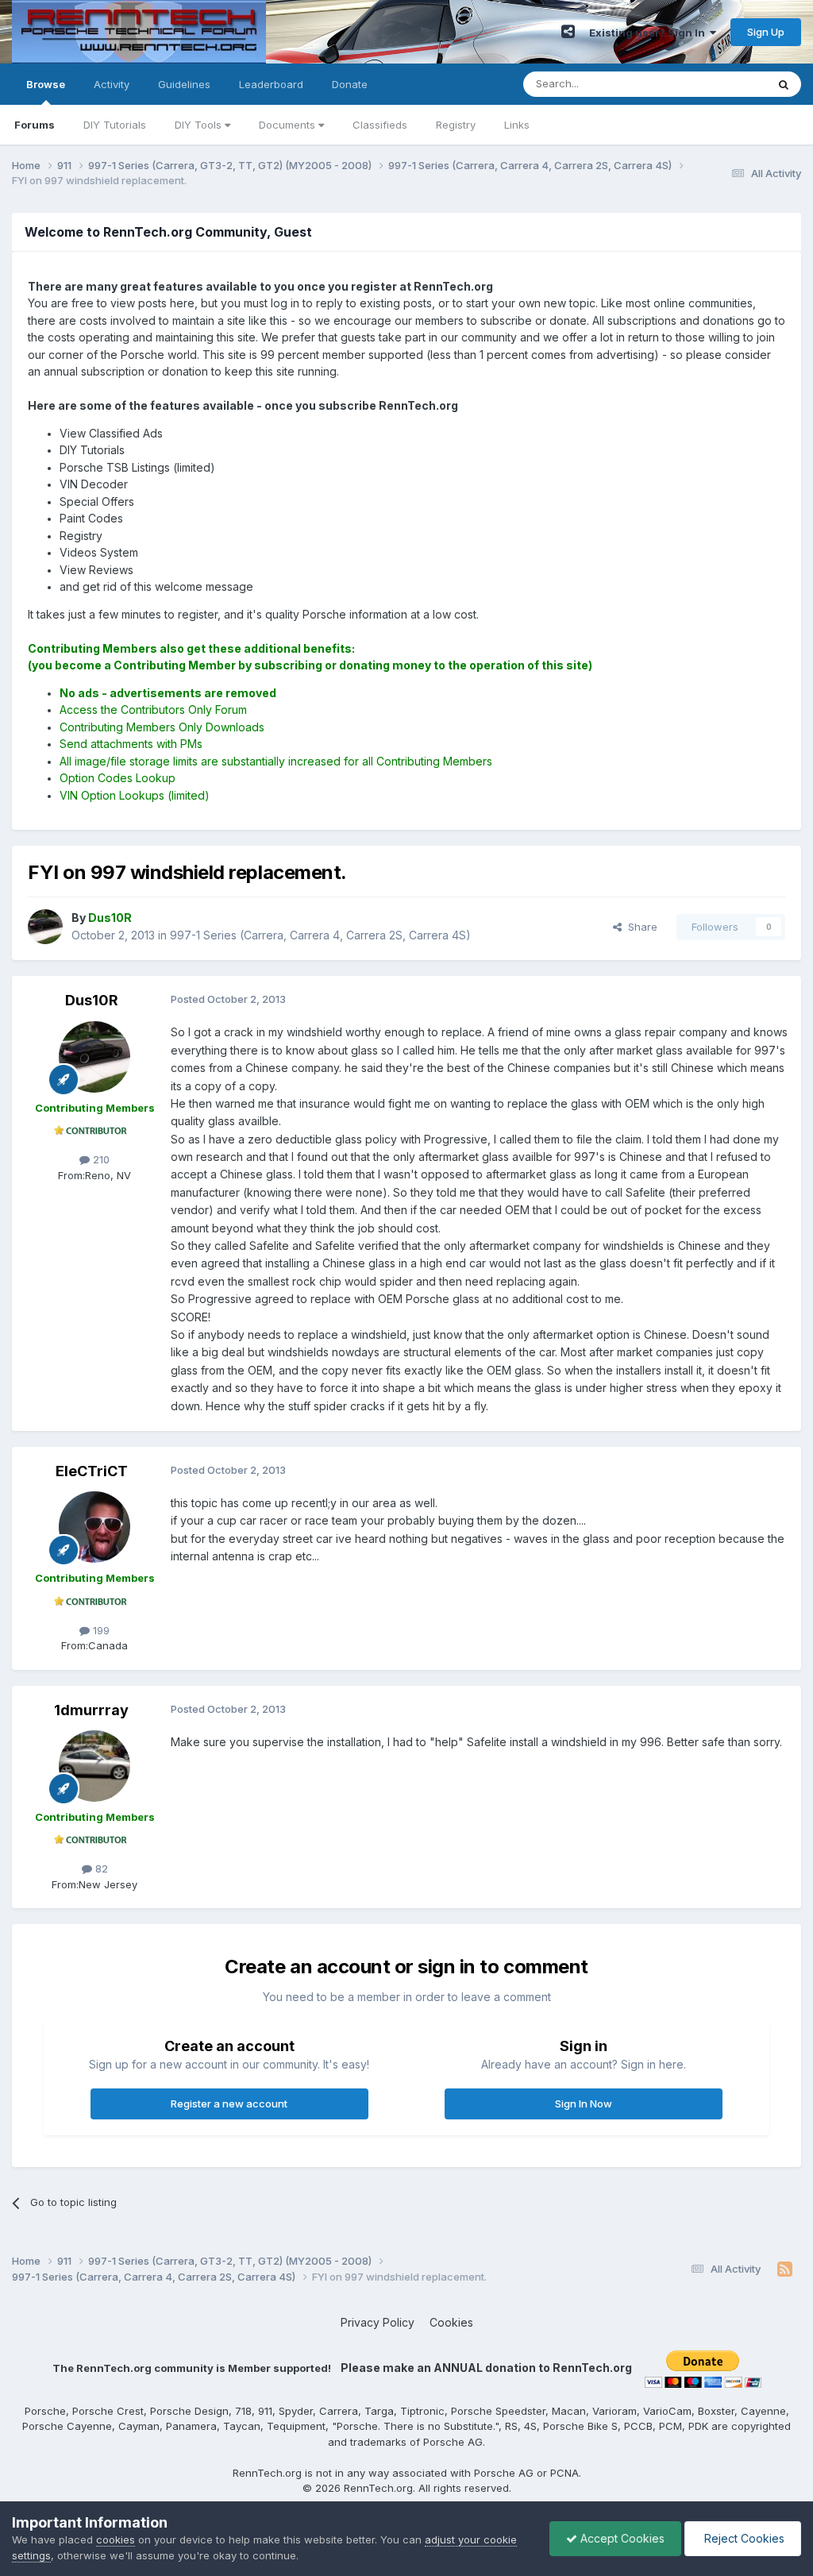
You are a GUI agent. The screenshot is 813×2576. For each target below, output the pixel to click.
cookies (116, 2539)
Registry (456, 125)
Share (640, 927)
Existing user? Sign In (649, 33)
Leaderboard (271, 84)
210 (100, 1159)
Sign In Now (584, 2104)
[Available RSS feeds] (785, 2269)
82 (100, 1868)
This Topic (720, 84)
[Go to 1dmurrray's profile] (94, 1766)
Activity (112, 84)
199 (100, 1630)
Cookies (451, 2322)
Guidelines (184, 84)
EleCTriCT (92, 1471)
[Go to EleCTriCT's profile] (94, 1527)
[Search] (784, 84)
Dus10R (92, 1000)
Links (517, 125)
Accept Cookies (621, 2538)
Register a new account (229, 2104)
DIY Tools (200, 125)
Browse (46, 84)
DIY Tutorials (115, 125)
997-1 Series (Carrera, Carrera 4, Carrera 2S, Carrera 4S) (320, 935)
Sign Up (766, 32)
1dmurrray (91, 1710)
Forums (35, 125)
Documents (289, 125)
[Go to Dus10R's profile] (45, 927)
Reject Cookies (743, 2538)
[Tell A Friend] (568, 32)
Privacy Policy (378, 2322)
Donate (350, 84)
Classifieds (380, 125)
